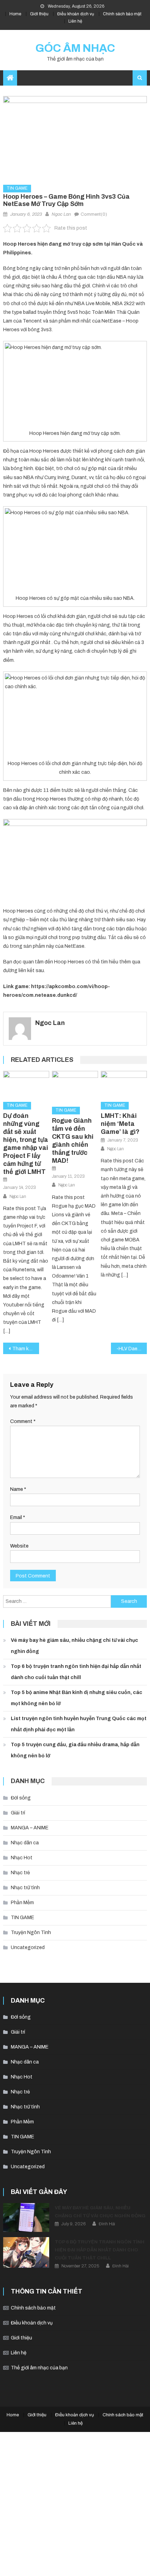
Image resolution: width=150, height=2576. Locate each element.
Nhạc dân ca (25, 1843)
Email (18, 1517)
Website (19, 1546)
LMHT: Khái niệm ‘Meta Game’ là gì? (120, 1124)
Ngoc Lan (61, 214)
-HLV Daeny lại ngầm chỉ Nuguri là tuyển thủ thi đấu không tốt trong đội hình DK (132, 1349)
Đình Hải (107, 2224)
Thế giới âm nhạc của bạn (39, 2368)
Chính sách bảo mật (122, 14)
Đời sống (21, 1798)
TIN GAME (17, 188)
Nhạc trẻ (20, 1873)
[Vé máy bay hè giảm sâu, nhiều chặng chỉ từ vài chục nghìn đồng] (26, 2217)
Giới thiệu (39, 14)
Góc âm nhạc (75, 48)
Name (18, 1489)
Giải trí (18, 1813)
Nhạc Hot (22, 1858)
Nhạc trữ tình (25, 1888)
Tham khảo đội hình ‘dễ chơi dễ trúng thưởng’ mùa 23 (26, 1349)
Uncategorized (28, 1947)
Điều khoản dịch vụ (76, 14)
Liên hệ (75, 21)
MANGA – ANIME (30, 1828)
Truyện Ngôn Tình (31, 1933)
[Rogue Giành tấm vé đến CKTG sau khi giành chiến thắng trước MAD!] (75, 1086)
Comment (23, 1421)
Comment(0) (94, 214)
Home (15, 14)
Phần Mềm (22, 1903)
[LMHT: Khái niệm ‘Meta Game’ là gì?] (124, 1084)
